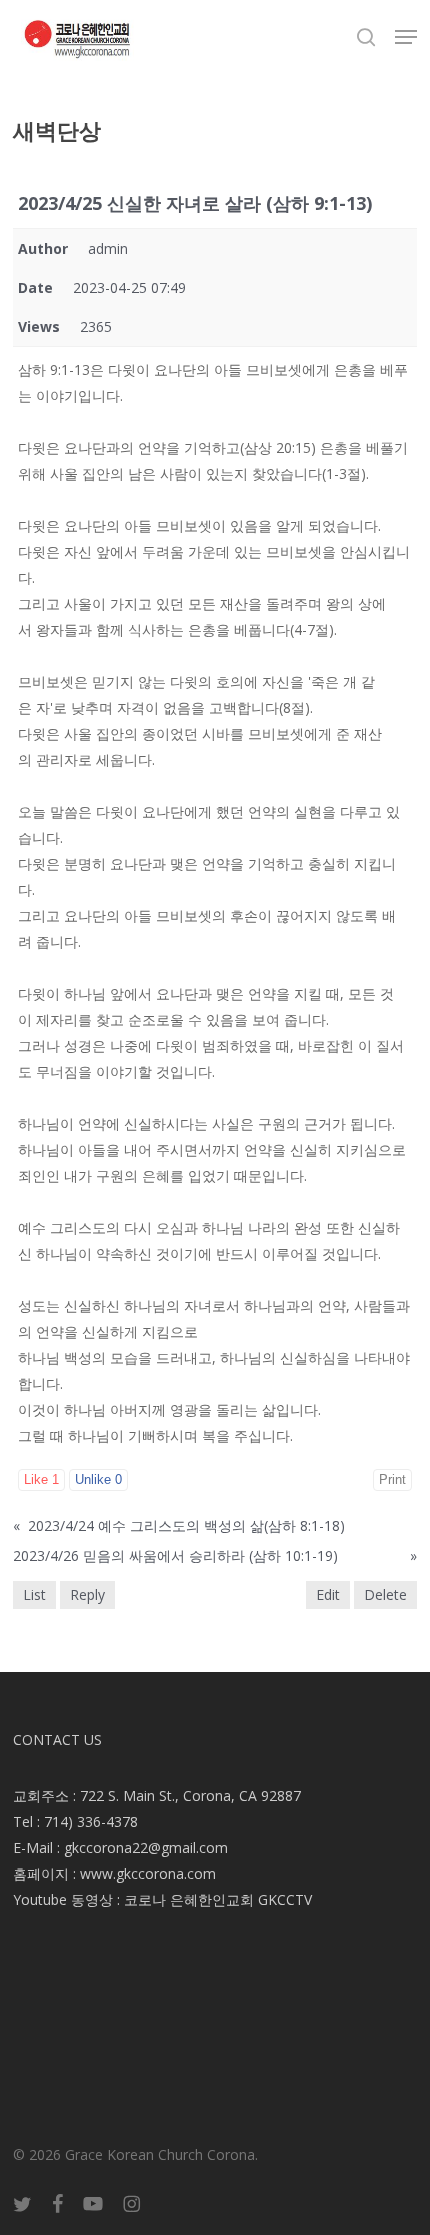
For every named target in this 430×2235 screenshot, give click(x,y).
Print (392, 1479)
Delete (385, 1594)
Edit (328, 1594)
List (34, 1594)
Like (41, 1479)
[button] (406, 37)
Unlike (98, 1479)
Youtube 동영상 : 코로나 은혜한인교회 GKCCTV (162, 1899)
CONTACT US (57, 1739)
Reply (87, 1594)
